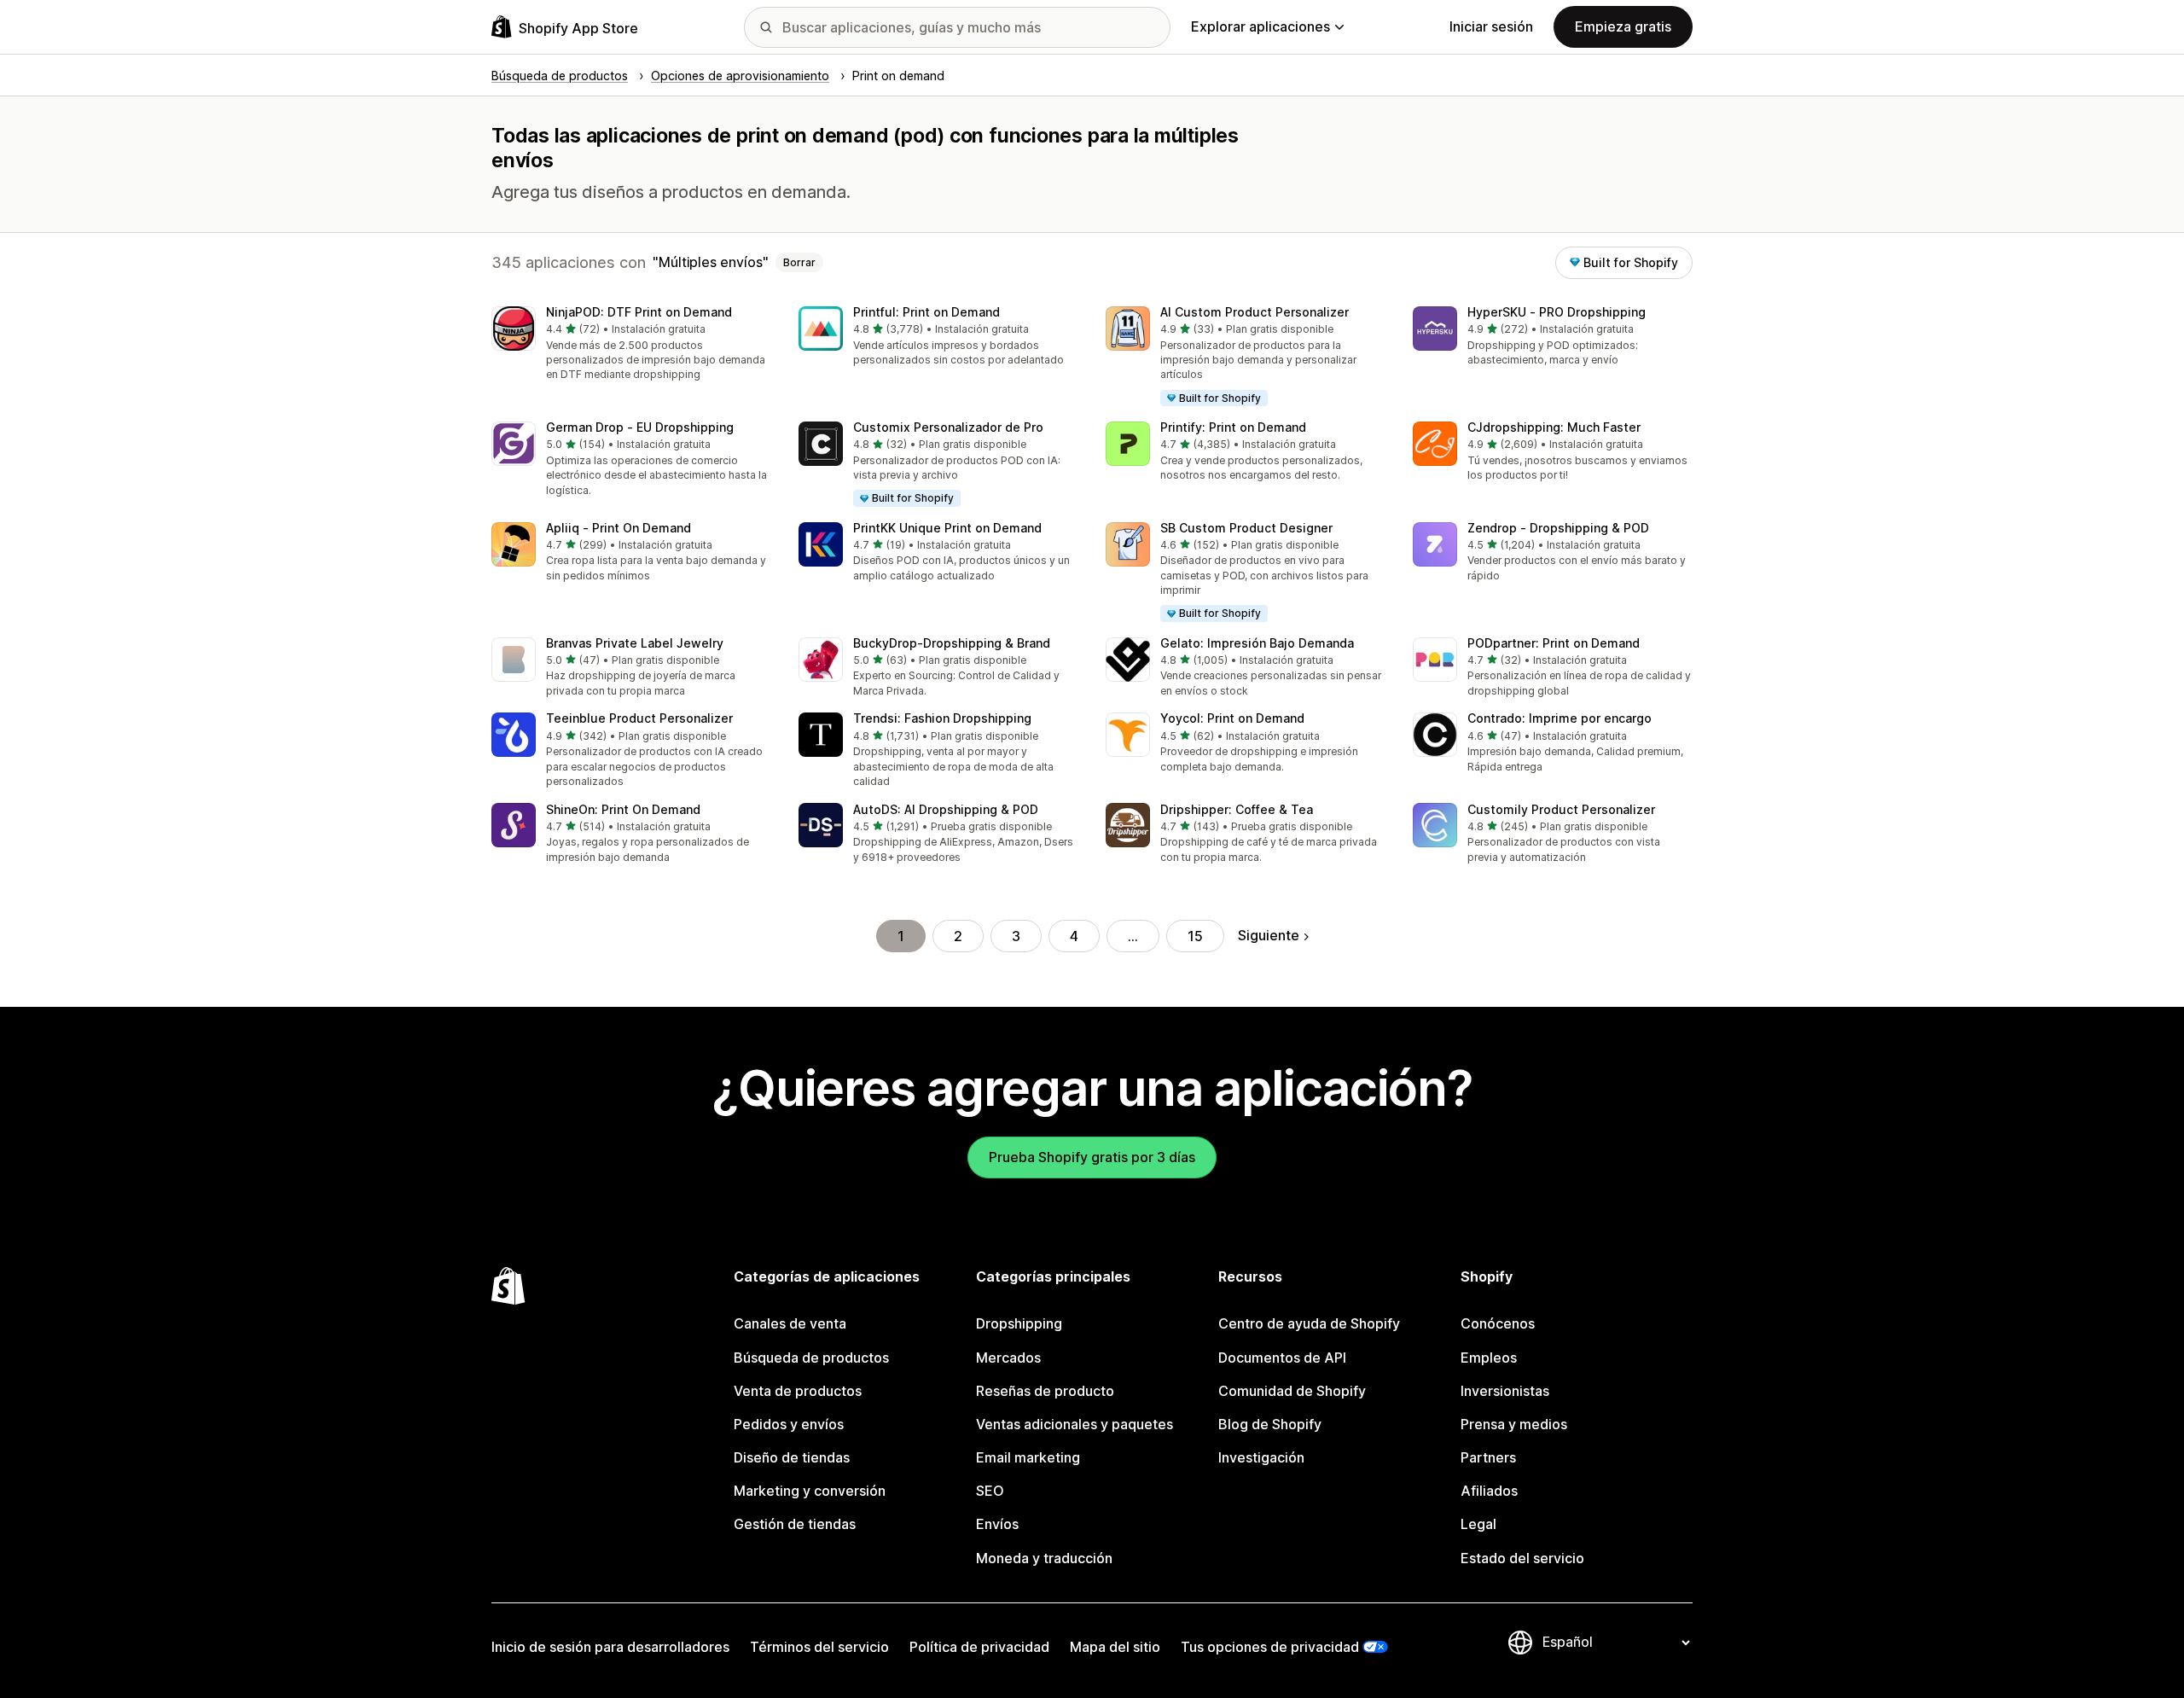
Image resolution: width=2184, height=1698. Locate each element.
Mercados (1008, 1358)
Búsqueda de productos (811, 1358)
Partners (1488, 1457)
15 (1195, 936)
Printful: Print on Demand (926, 312)
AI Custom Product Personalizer (1255, 312)
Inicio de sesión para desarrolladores (610, 1647)
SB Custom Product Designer (1246, 528)
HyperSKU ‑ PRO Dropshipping (1557, 312)
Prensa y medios (1514, 1424)
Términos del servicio (819, 1647)
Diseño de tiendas (792, 1457)
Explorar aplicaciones (1260, 26)
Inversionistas (1505, 1391)
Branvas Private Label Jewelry (635, 643)
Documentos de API (1282, 1358)
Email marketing (1028, 1457)
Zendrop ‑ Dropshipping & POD (1558, 528)
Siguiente (1269, 935)
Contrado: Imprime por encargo (1560, 718)
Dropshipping (1019, 1323)
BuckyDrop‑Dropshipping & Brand (952, 643)
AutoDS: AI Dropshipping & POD (946, 809)
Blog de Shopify (1270, 1424)
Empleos (1489, 1358)
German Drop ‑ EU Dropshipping (640, 427)
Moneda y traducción (1044, 1558)
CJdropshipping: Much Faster (1554, 427)
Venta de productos (798, 1391)
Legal (1478, 1524)
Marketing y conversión (810, 1491)
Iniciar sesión (1491, 26)
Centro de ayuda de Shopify (1309, 1323)
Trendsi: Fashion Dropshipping (942, 718)
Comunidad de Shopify (1292, 1391)
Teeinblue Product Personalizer (639, 718)
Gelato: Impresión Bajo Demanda (1257, 643)
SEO (990, 1491)
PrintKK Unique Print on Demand (947, 528)
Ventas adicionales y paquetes (1075, 1424)
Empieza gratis (1623, 26)
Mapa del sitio (1115, 1647)
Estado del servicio (1522, 1558)
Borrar (799, 262)
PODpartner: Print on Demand (1554, 643)
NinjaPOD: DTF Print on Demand (639, 312)
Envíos (997, 1524)
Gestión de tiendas (795, 1524)
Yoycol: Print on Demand (1232, 718)
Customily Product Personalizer (1561, 809)
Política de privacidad (979, 1647)
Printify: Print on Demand (1233, 427)
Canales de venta (790, 1323)
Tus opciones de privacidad (1270, 1647)
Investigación (1261, 1457)
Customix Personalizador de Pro (948, 427)
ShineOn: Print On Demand (623, 809)
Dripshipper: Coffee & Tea (1237, 809)
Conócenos (1498, 1323)
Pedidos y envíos (789, 1424)
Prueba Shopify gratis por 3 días (1092, 1157)
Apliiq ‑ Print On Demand (619, 528)
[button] (631, 345)
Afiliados (1489, 1491)
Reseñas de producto (1045, 1391)
